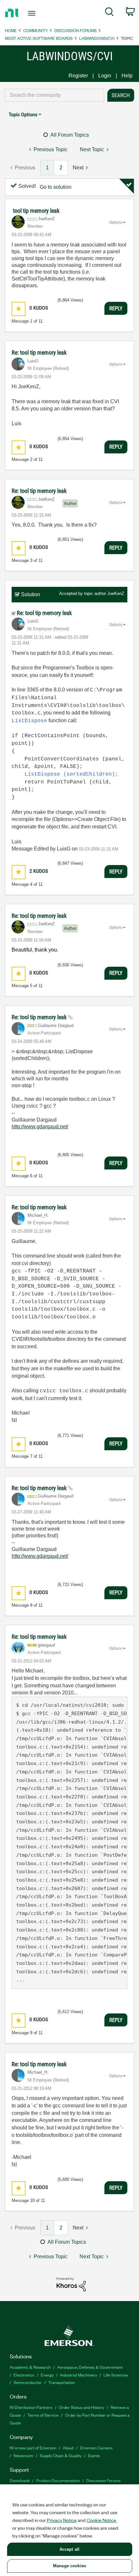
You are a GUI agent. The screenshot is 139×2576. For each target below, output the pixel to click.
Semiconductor (28, 2382)
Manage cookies (69, 2566)
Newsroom (23, 2455)
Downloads (20, 2480)
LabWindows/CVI (97, 38)
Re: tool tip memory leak (39, 353)
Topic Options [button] (23, 114)
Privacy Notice (62, 2520)
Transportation (62, 2382)
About (68, 2448)
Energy (47, 2375)
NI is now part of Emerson (33, 2448)
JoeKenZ (116, 593)
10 (32, 2200)
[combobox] (54, 95)
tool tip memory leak (36, 211)
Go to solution (56, 187)
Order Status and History (81, 2407)
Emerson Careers (96, 2448)
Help (127, 76)
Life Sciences (116, 2375)
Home (11, 30)
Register (78, 76)
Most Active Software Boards (39, 38)
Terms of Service (43, 2415)
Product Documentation (58, 2480)
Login (105, 76)
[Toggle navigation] (33, 13)
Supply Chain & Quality (61, 2455)
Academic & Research (30, 2367)
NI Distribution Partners (31, 2407)
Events (94, 2455)
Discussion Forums (75, 30)
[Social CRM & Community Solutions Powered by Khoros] (71, 2284)
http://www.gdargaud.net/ (40, 1127)
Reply (116, 308)
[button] (19, 309)
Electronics (24, 2375)
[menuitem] (109, 13)
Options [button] (116, 222)
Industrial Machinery (79, 2375)
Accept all (69, 2549)
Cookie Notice (101, 2520)
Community (36, 30)
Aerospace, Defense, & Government (90, 2367)
